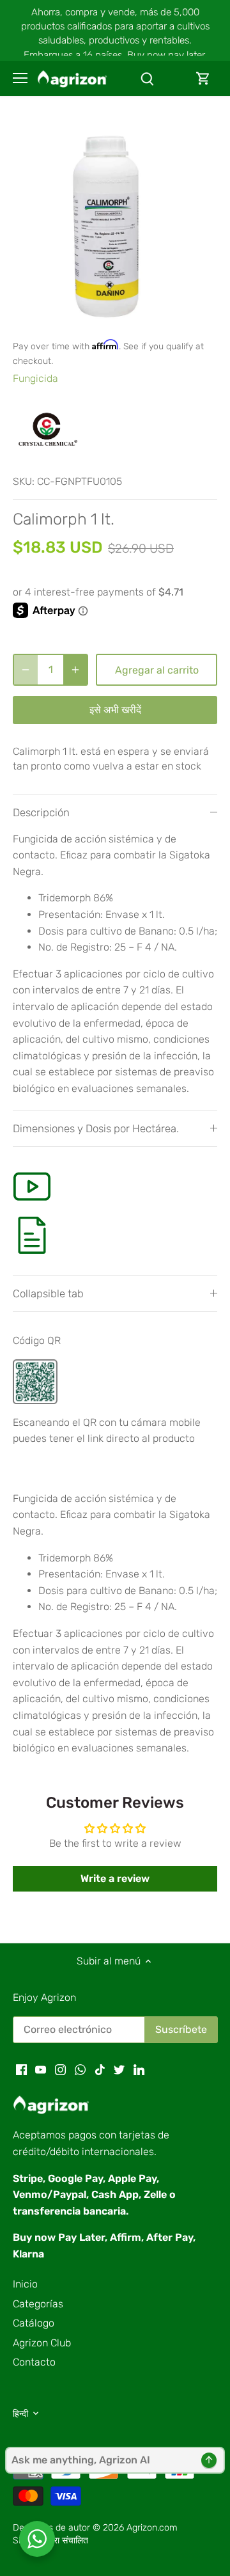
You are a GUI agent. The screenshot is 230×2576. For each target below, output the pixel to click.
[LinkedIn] (139, 2069)
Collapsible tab (48, 1293)
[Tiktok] (100, 2069)
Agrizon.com (152, 2528)
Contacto (34, 2362)
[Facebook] (21, 2069)
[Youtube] (41, 2069)
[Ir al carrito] (203, 78)
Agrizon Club (42, 2343)
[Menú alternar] (20, 78)
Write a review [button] (115, 1878)
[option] (115, 224)
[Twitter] (119, 2069)
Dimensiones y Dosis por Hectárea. (96, 1128)
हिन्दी (20, 2414)
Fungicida (35, 378)
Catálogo (34, 2323)
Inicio (25, 2284)
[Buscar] (147, 78)
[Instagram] (60, 2069)
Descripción (41, 812)
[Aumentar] (75, 670)
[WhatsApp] (80, 2069)
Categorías (38, 2304)
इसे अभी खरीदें (115, 710)
